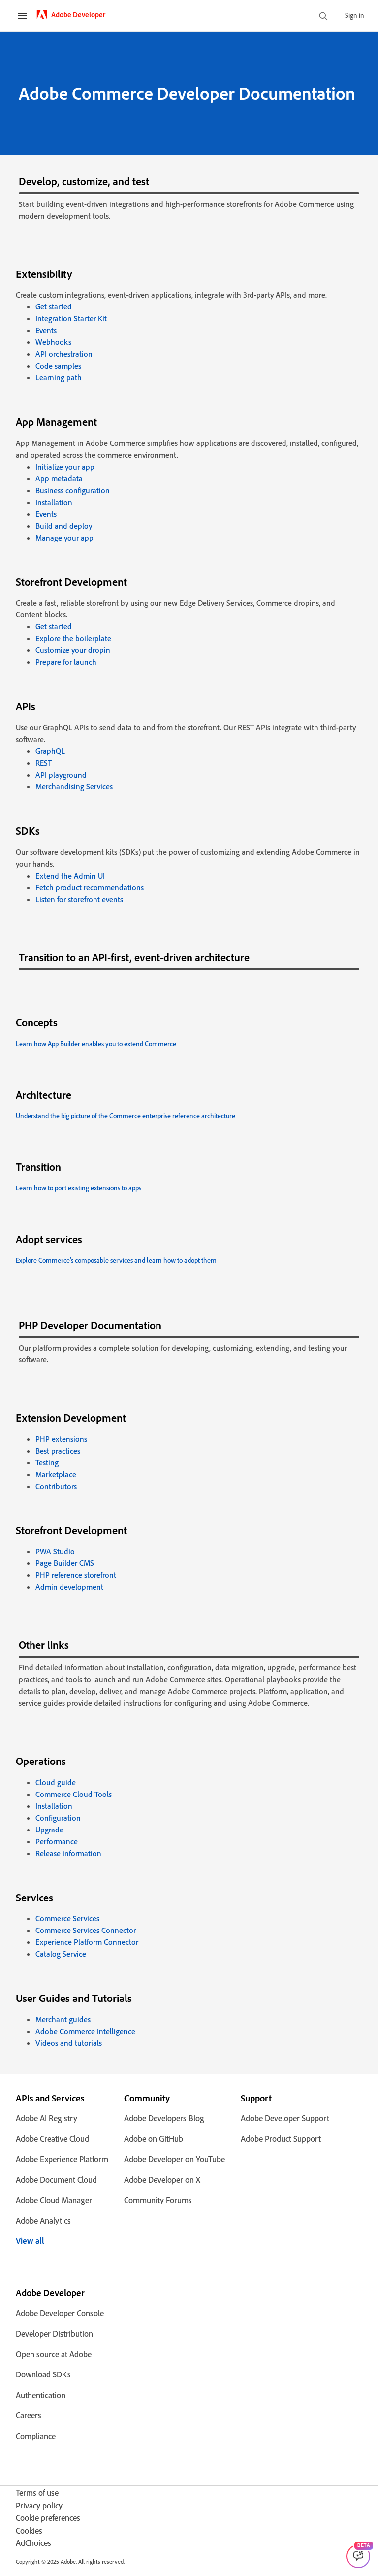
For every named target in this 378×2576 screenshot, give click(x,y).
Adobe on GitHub (154, 2139)
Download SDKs (43, 2374)
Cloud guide (56, 1782)
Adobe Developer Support (285, 2118)
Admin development (69, 1587)
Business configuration (73, 490)
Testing (47, 1462)
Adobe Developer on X (162, 2180)
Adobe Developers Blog (164, 2118)
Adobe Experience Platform (62, 2159)
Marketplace (56, 1474)
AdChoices (33, 2543)
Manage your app (64, 538)
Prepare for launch (66, 662)
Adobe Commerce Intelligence (85, 2031)
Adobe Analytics (43, 2220)
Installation (54, 502)
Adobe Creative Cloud (52, 2139)
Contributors (56, 1486)
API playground (61, 775)
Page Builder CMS (65, 1563)
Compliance (36, 2436)
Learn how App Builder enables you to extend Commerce (96, 1043)
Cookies (29, 2530)
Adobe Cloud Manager (54, 2200)
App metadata (59, 478)
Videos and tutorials (69, 2043)
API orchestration (64, 354)
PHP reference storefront (76, 1575)
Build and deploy (64, 526)
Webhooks (53, 342)
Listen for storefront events (79, 899)
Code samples (58, 366)
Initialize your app (65, 467)
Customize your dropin (73, 650)
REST (44, 763)
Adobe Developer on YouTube (174, 2159)
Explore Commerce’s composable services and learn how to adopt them (116, 1260)
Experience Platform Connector (87, 1942)
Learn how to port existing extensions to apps (79, 1188)
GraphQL (50, 751)
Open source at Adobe (54, 2354)
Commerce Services (67, 1918)
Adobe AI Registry (47, 2118)
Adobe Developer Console (60, 2313)
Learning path (59, 377)
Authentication (41, 2395)
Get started (54, 306)
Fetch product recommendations (90, 887)
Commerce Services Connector (86, 1930)
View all (30, 2241)
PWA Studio (55, 1551)
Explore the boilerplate (73, 638)
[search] (323, 17)
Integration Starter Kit (71, 318)
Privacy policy (39, 2505)
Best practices (58, 1451)
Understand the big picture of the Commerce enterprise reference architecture (126, 1115)
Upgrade (49, 1830)
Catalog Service (61, 1954)
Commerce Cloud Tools (74, 1794)
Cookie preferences (48, 2518)
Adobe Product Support (281, 2139)
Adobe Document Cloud (56, 2180)
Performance (57, 1841)
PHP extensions (61, 1439)
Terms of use (37, 2492)
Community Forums (158, 2200)
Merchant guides (63, 2019)
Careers (29, 2415)
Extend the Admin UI (70, 876)
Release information (68, 1853)
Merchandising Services (74, 786)
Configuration (58, 1818)
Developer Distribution (54, 2333)
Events (46, 330)
